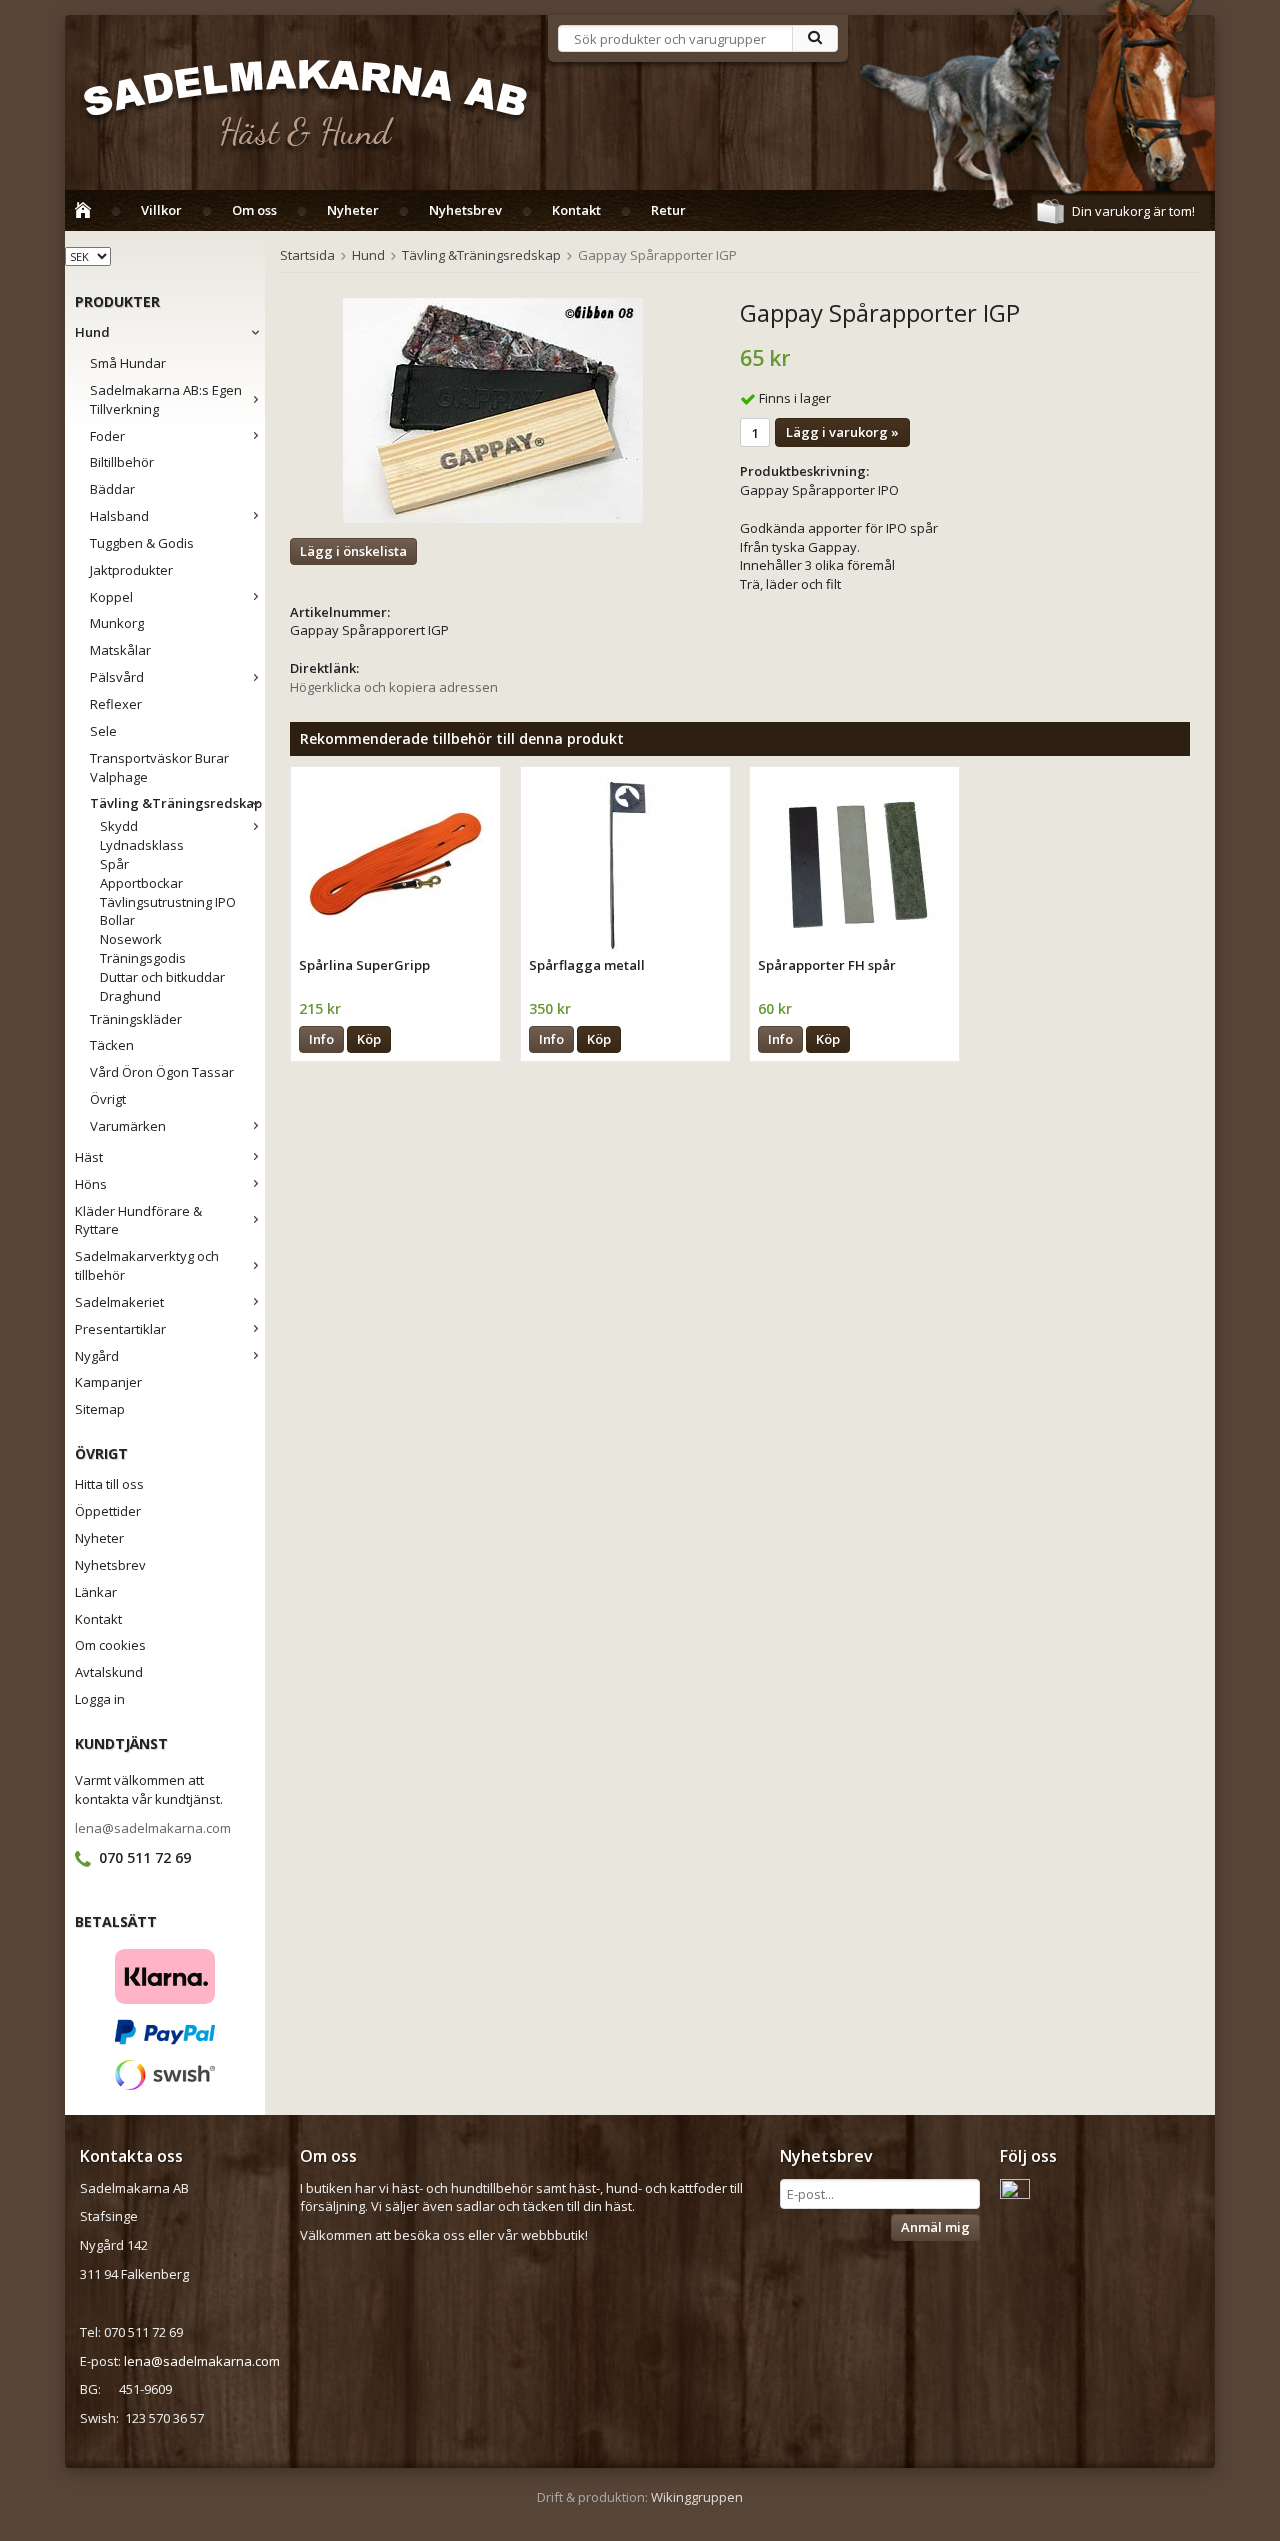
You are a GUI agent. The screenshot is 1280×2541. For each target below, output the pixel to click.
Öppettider (108, 1511)
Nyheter (353, 210)
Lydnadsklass (142, 845)
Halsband (119, 516)
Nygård (97, 1356)
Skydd (119, 826)
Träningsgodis (143, 958)
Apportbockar (141, 883)
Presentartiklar (120, 1329)
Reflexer (116, 704)
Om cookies (110, 1645)
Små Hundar (128, 363)
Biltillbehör (122, 462)
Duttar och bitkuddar (162, 977)
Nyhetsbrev (465, 210)
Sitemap (100, 1409)
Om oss (254, 210)
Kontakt (576, 210)
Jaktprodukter (131, 570)
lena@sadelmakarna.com (153, 1828)
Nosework (131, 939)
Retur (668, 210)
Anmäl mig (935, 2227)
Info (321, 1039)
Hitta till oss (109, 1484)
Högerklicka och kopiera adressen (394, 687)
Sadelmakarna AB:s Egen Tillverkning (166, 399)
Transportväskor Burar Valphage (159, 767)
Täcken (112, 1045)
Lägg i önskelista (353, 551)
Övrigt (108, 1099)
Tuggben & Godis (142, 543)
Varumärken (128, 1126)
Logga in (100, 1699)
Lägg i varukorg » (842, 432)
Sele (103, 731)
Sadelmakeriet (119, 1302)
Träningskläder (136, 1019)
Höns (91, 1184)
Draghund (130, 996)
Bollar (117, 920)
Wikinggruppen (697, 2497)
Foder (107, 436)
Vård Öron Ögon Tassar (162, 1072)
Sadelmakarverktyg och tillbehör (147, 1265)
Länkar (96, 1592)
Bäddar (112, 489)
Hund (92, 332)
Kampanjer (108, 1382)
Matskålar (120, 650)
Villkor (161, 210)
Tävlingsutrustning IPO (168, 902)
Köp (369, 1039)
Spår (114, 864)
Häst (89, 1157)
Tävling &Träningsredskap (176, 803)
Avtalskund (109, 1672)
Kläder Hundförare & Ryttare (138, 1220)
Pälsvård (117, 677)
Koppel (111, 597)
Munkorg (117, 623)
